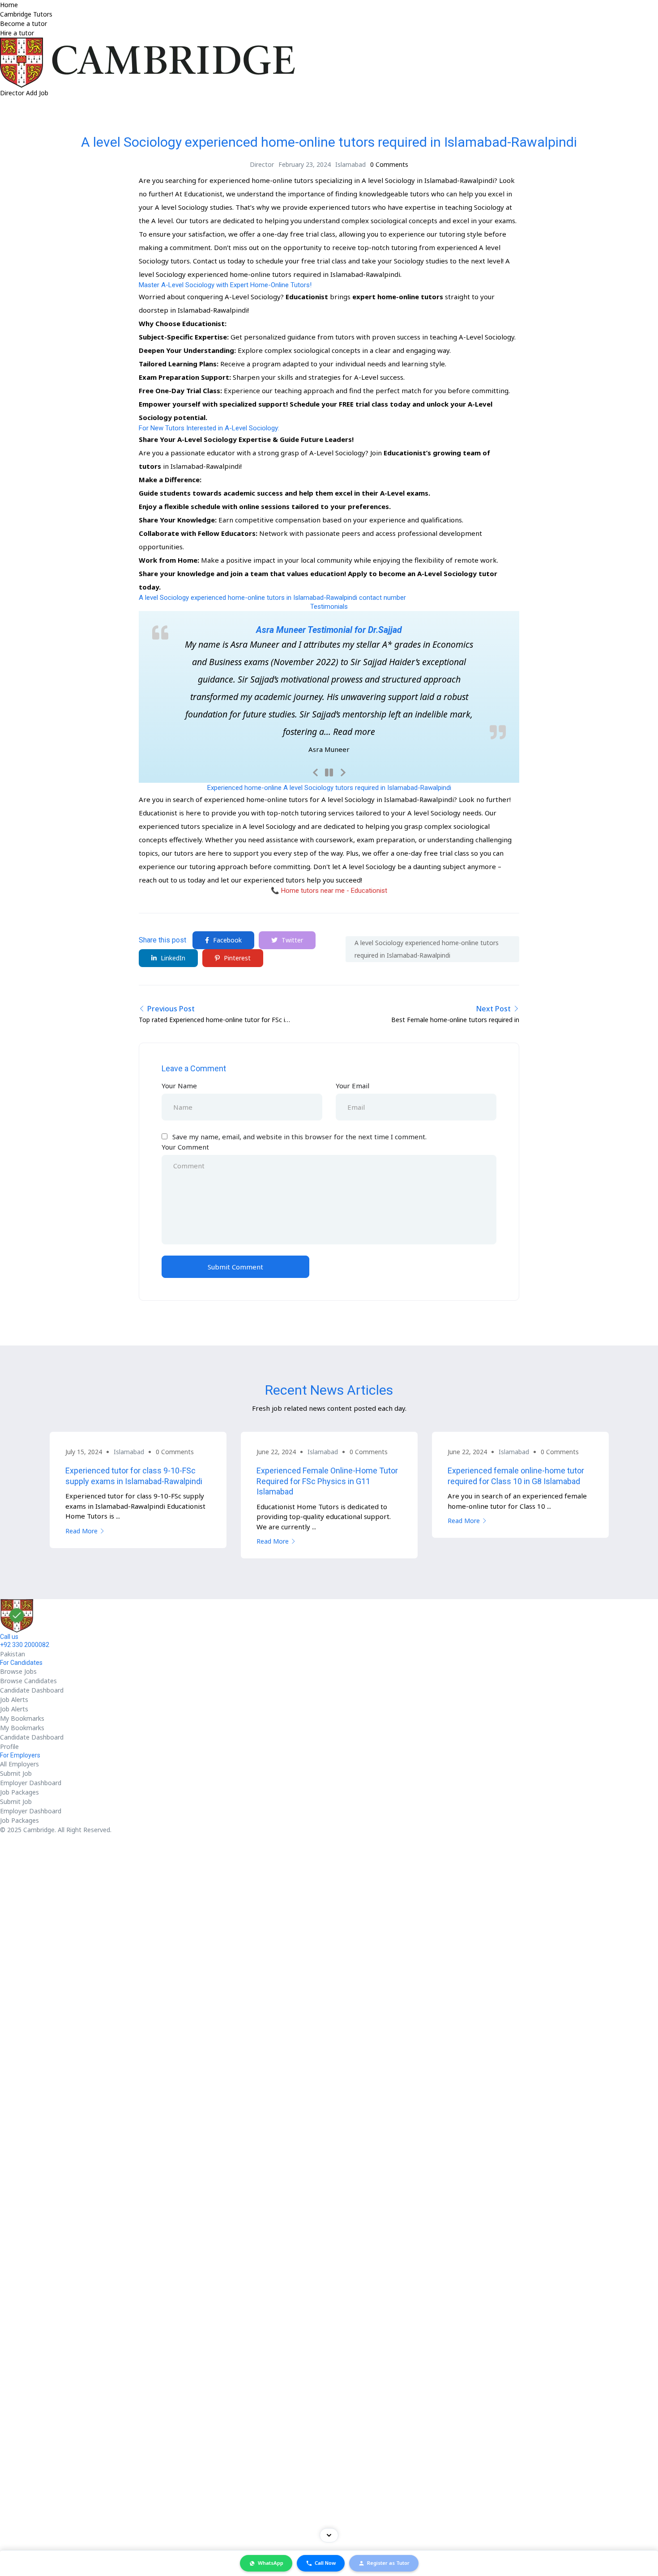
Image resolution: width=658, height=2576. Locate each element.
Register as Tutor (388, 2563)
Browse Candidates (28, 1681)
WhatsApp (271, 2563)
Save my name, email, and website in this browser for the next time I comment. (299, 1137)
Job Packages (19, 1792)
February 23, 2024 (305, 164)
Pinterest (236, 958)
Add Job (37, 93)
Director (13, 93)
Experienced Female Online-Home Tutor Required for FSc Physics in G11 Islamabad (327, 1481)
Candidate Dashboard (32, 1690)
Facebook (226, 940)
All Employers (19, 1764)
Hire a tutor (17, 33)
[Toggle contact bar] (329, 2535)
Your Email (352, 1086)
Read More (81, 1531)
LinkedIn (172, 958)
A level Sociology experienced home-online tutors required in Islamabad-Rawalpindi (427, 949)
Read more (354, 732)
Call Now (325, 2563)
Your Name (179, 1086)
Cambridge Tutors (26, 14)
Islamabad (350, 164)
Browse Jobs (18, 1671)
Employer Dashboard (31, 1783)
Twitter (291, 940)
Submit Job (16, 1773)
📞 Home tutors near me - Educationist (329, 891)
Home (9, 5)
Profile (9, 1746)
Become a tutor (23, 23)
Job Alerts (14, 1700)
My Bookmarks (22, 1718)
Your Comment (185, 1147)
